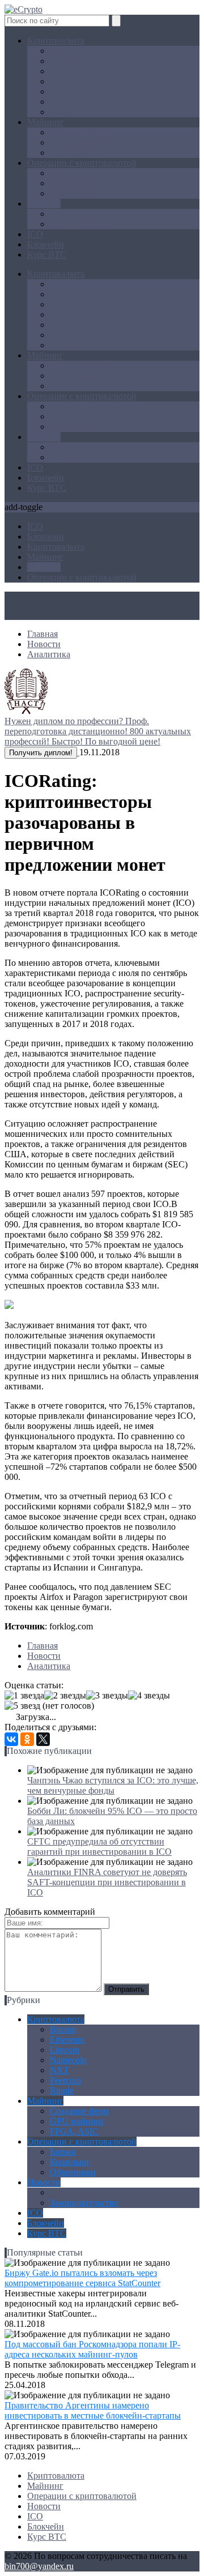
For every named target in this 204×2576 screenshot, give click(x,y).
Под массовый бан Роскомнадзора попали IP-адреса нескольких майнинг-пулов (92, 2349)
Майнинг (45, 122)
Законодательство (84, 224)
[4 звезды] (149, 1696)
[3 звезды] (107, 1696)
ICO (35, 234)
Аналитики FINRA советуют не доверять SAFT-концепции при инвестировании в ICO (107, 1882)
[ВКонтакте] (11, 1739)
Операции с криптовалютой (82, 163)
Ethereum (67, 61)
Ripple (62, 112)
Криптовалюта (56, 40)
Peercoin (65, 102)
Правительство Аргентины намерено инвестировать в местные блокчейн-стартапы (93, 2410)
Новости (44, 204)
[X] (43, 1739)
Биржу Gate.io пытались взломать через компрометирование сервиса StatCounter (82, 2278)
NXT (59, 91)
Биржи (63, 173)
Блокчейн (46, 244)
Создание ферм (79, 132)
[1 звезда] (24, 1696)
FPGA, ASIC (74, 153)
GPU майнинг (77, 142)
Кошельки (69, 183)
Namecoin (68, 81)
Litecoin (65, 71)
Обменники (73, 193)
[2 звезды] (65, 1696)
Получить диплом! (41, 753)
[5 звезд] (22, 1706)
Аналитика (71, 214)
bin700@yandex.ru (39, 2566)
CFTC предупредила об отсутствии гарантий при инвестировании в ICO (99, 1847)
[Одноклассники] (27, 1739)
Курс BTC (47, 254)
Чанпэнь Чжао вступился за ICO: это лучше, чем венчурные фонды (113, 1785)
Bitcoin (63, 51)
